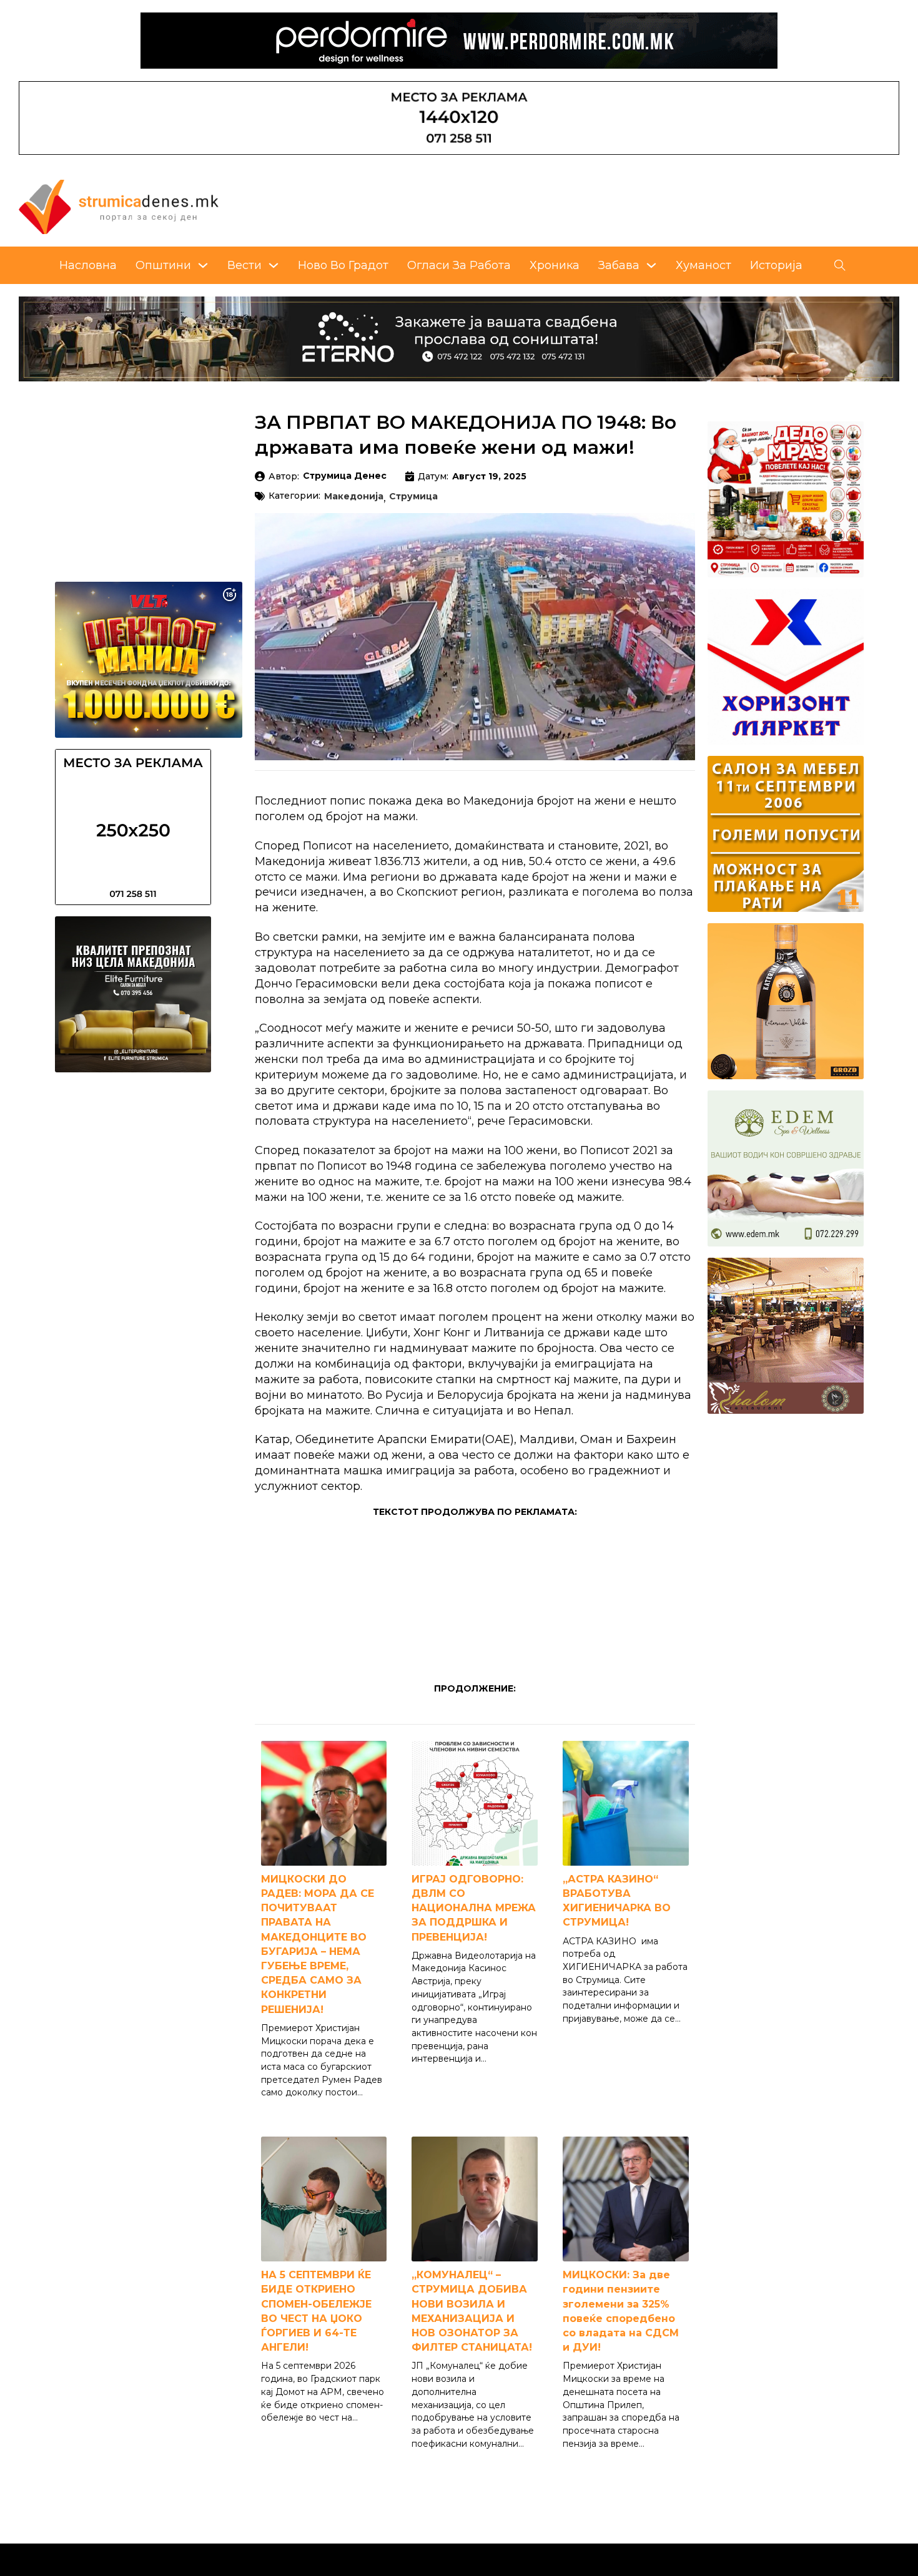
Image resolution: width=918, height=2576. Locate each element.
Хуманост (703, 265)
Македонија (354, 497)
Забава (619, 265)
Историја (776, 265)
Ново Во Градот (343, 265)
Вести (244, 265)
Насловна (88, 265)
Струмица (413, 497)
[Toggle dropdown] (203, 265)
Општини (163, 265)
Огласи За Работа (459, 265)
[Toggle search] (840, 265)
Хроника (555, 265)
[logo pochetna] (119, 206)
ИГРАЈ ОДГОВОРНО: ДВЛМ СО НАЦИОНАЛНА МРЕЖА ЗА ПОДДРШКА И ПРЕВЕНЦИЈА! (474, 1908)
